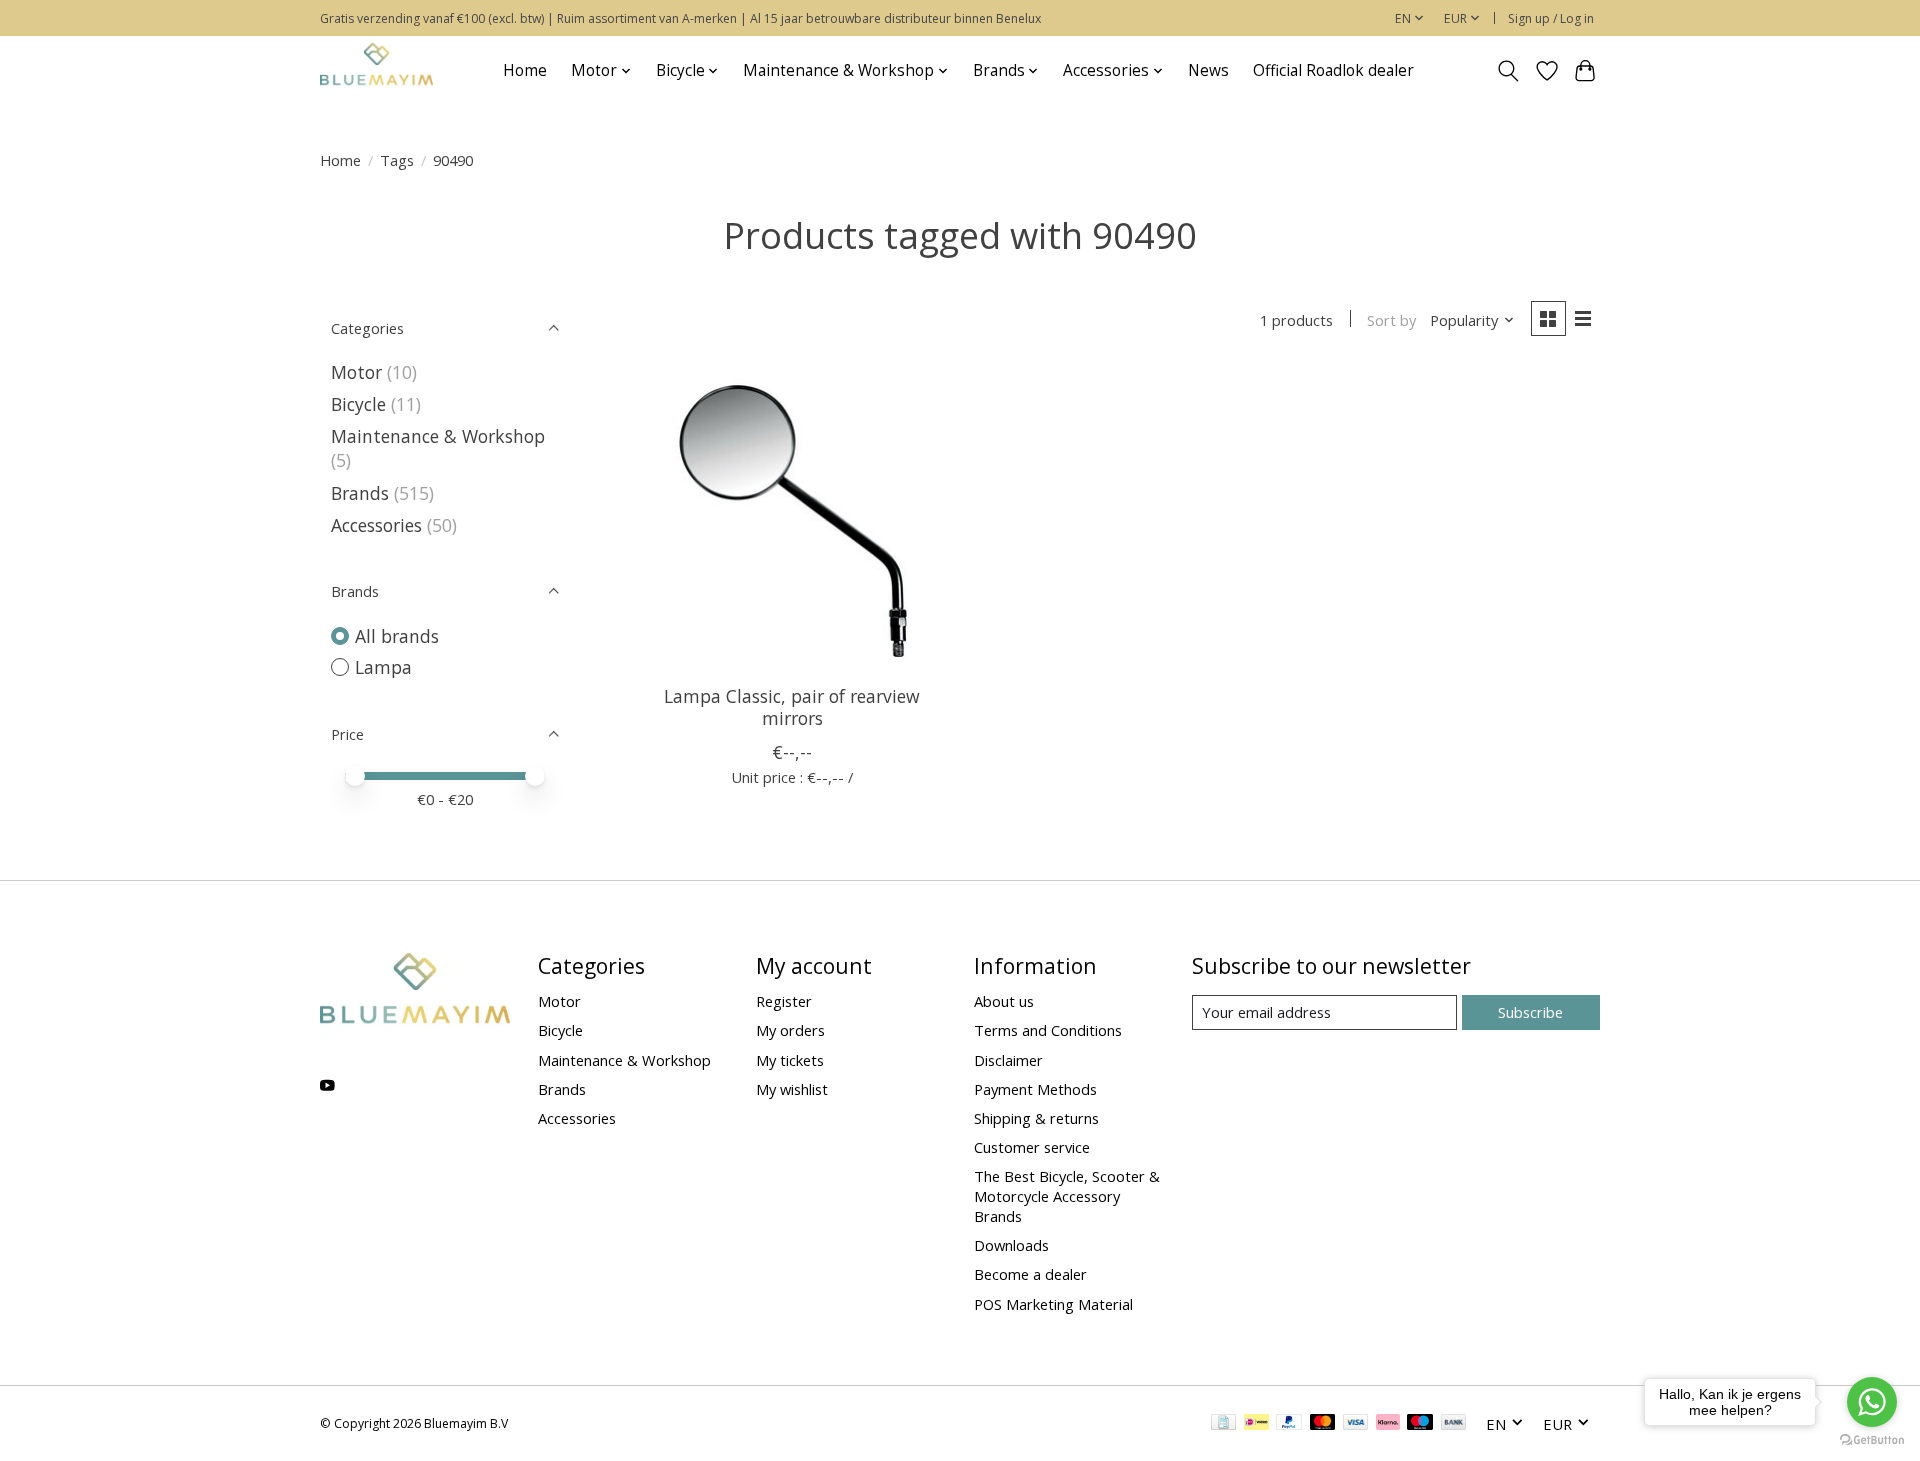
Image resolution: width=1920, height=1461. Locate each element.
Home (525, 70)
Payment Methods (1035, 1089)
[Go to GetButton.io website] (1872, 1440)
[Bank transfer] (1454, 1424)
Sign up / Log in (1551, 18)
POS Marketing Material (1053, 1304)
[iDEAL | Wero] (1256, 1424)
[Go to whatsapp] (1872, 1402)
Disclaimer (1008, 1060)
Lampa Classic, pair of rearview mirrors (792, 706)
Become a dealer (1030, 1274)
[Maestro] (1420, 1424)
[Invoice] (1223, 1424)
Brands (362, 493)
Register (784, 1001)
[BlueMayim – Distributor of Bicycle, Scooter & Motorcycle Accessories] (376, 70)
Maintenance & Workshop (438, 436)
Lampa (383, 667)
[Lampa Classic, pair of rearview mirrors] (792, 519)
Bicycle (358, 404)
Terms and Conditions (1048, 1030)
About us (1004, 1001)
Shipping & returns (1036, 1118)
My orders (790, 1030)
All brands (397, 636)
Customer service (1032, 1147)
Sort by (1391, 320)
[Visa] (1356, 1424)
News (1208, 70)
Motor (356, 372)
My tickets (790, 1060)
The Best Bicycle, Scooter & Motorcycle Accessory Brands (1067, 1196)
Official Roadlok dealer (1333, 70)
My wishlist (792, 1089)
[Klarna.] (1388, 1424)
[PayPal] (1289, 1424)
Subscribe (1530, 1012)
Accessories (376, 525)
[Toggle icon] (1508, 71)
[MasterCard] (1323, 1424)
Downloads (1011, 1245)
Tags (397, 160)
